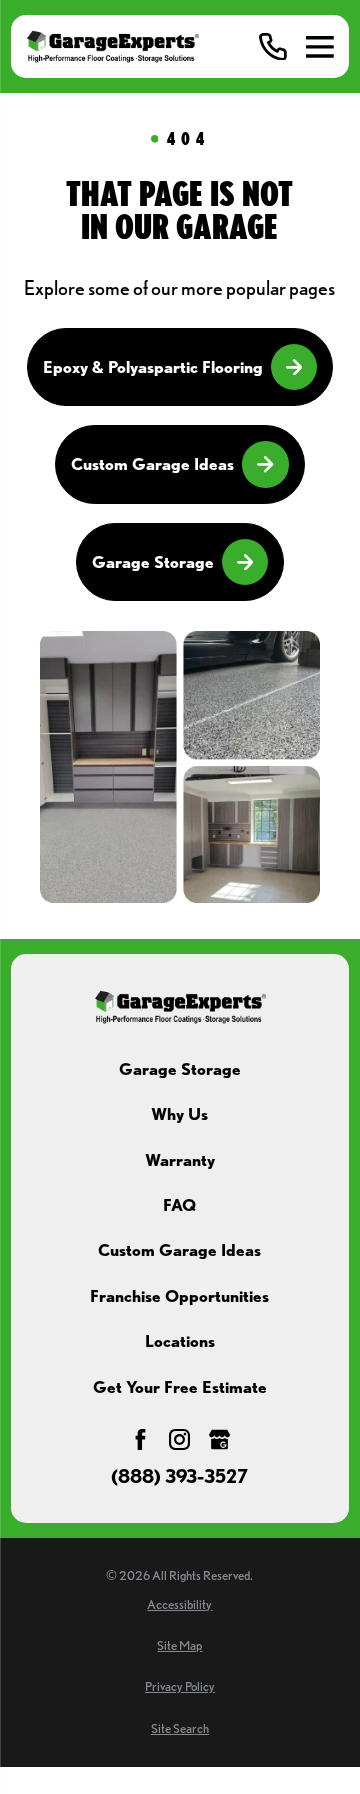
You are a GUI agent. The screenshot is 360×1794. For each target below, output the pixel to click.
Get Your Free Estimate (180, 1387)
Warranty (180, 1160)
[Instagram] (179, 1439)
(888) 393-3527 (179, 1477)
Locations (180, 1341)
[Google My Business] (219, 1439)
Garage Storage (153, 562)
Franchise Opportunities (179, 1296)
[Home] (112, 46)
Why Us (179, 1114)
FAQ (179, 1205)
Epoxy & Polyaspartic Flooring (153, 367)
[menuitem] (179, 1605)
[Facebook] (140, 1439)
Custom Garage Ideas (152, 464)
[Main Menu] (320, 47)
